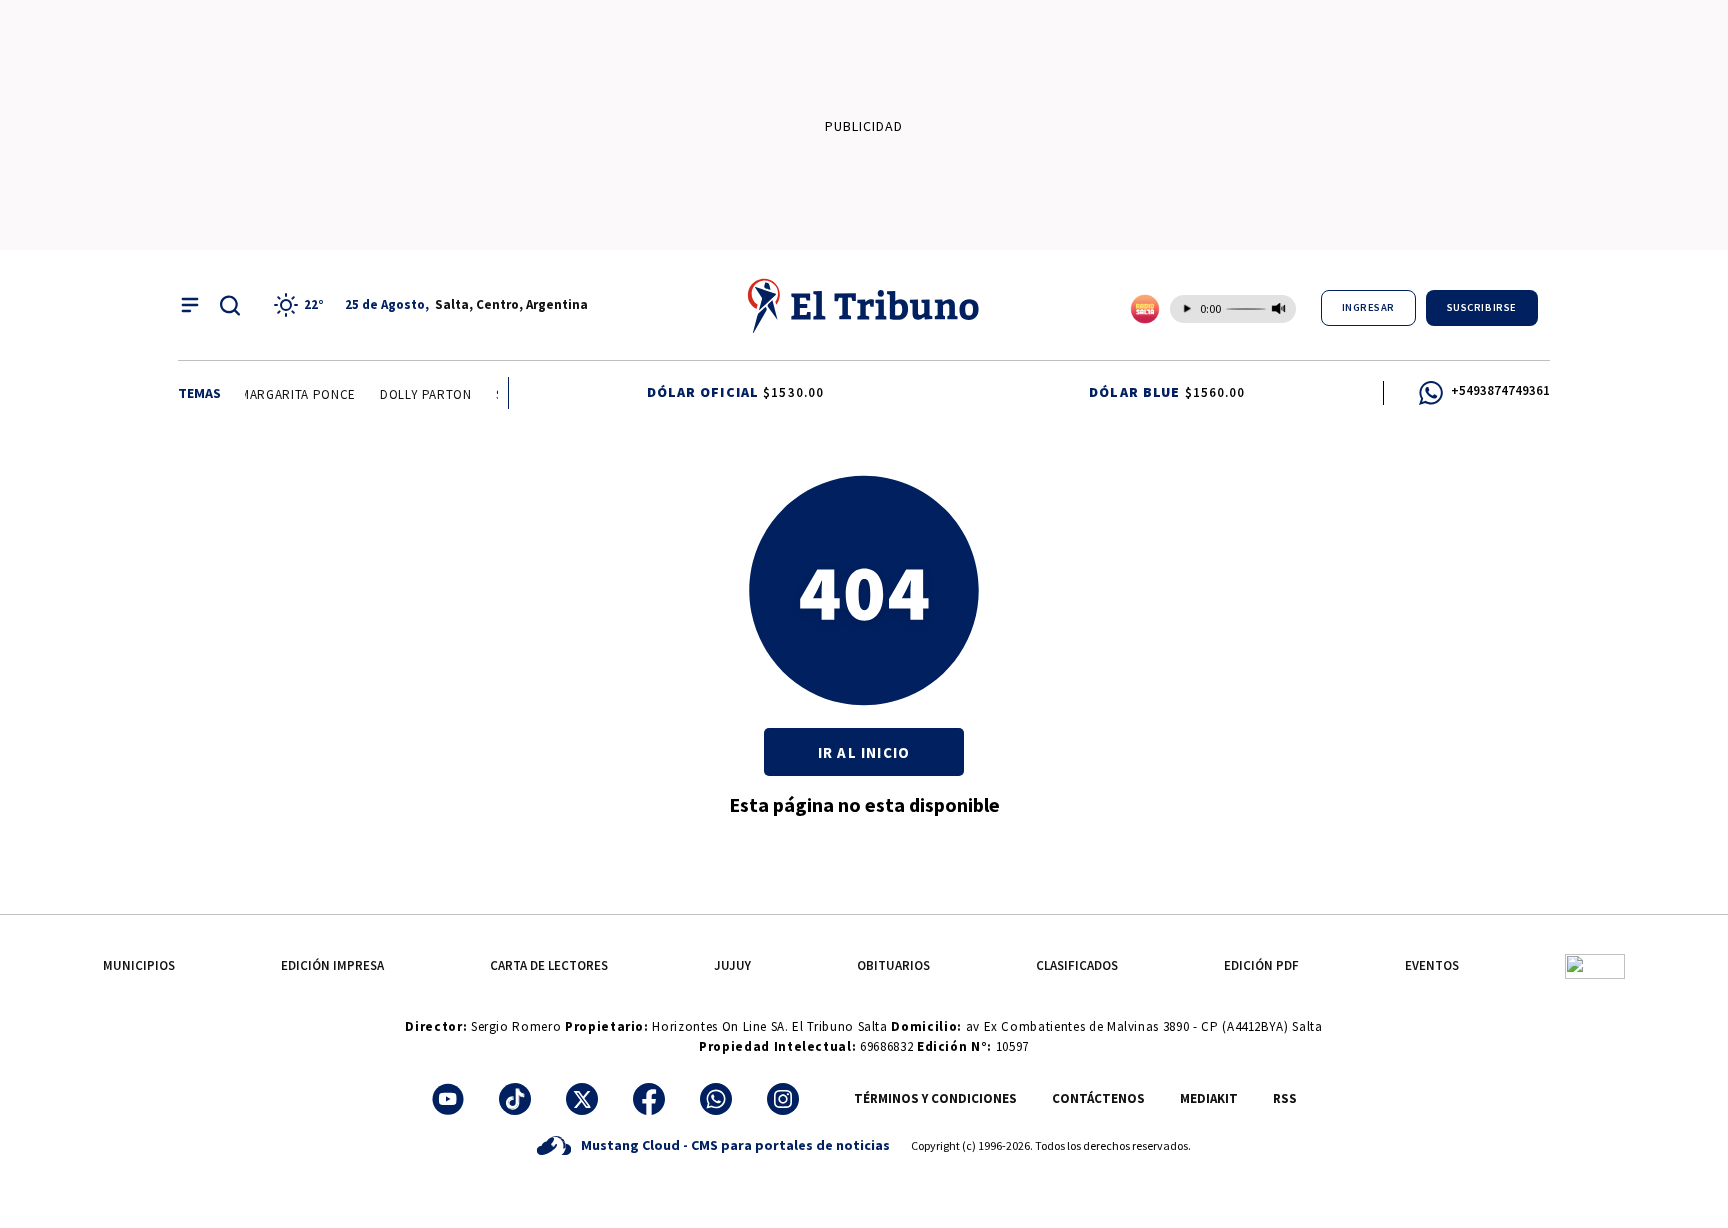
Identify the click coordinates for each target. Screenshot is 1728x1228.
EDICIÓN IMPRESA (332, 965)
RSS (1285, 1098)
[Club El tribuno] (1595, 965)
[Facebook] (649, 1099)
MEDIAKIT (1209, 1098)
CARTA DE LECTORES (549, 965)
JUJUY (732, 965)
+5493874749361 (1500, 390)
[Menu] (190, 305)
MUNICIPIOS (139, 965)
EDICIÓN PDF (1261, 965)
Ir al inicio (864, 752)
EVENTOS (1432, 965)
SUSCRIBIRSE (1482, 307)
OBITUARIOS (893, 965)
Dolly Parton (421, 394)
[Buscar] (230, 305)
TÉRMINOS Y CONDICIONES (935, 1098)
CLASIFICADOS (1077, 965)
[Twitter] (582, 1099)
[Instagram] (783, 1099)
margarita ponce (293, 394)
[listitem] (302, 305)
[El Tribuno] (864, 305)
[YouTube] (448, 1099)
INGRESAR (1368, 307)
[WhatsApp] (716, 1099)
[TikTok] (515, 1099)
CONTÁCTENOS (1098, 1098)
